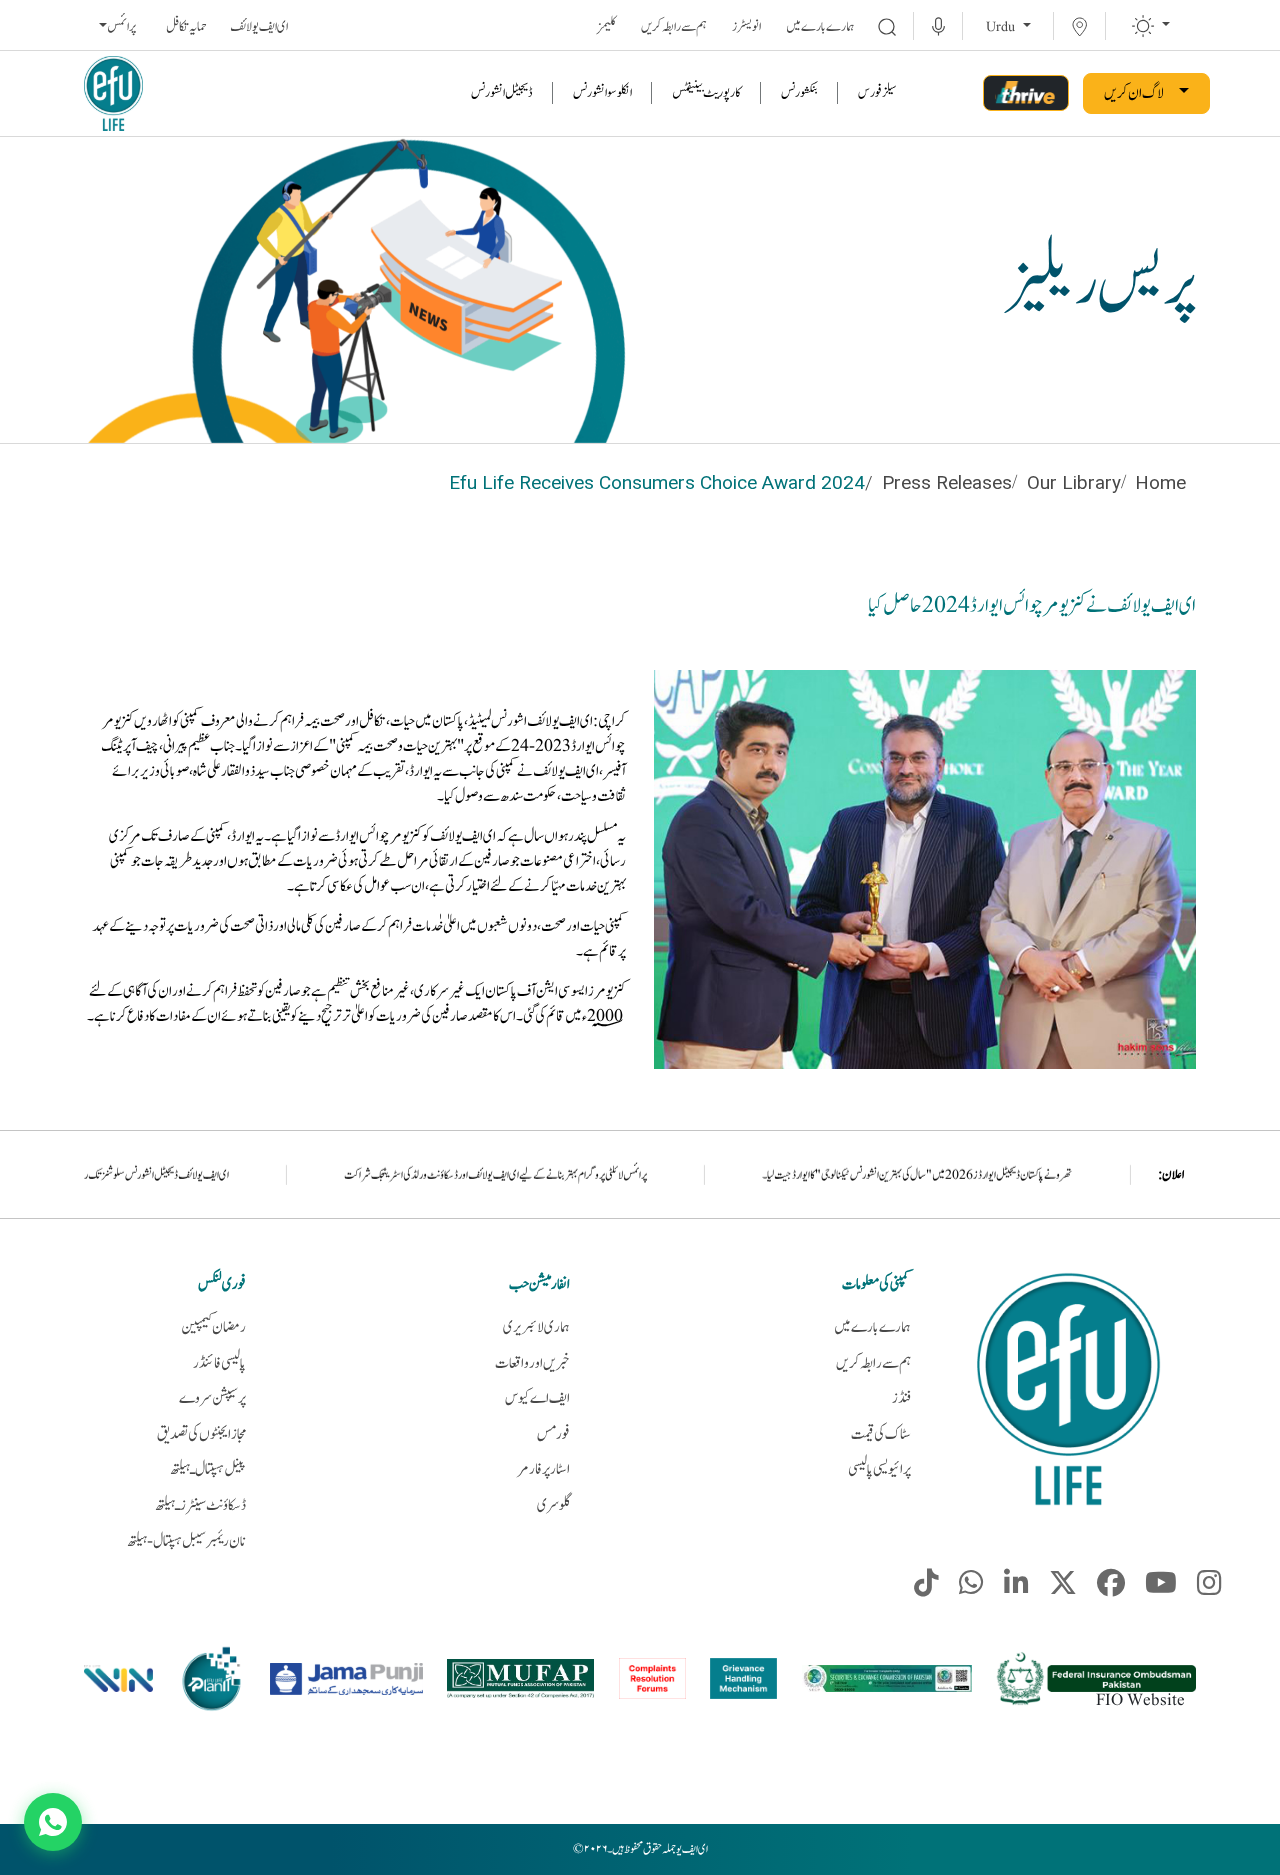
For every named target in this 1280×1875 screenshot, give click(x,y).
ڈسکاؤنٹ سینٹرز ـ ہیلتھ (200, 1505)
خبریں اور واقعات (532, 1363)
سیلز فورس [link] (877, 93)
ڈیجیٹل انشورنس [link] (502, 93)
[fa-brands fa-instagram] (1209, 1588)
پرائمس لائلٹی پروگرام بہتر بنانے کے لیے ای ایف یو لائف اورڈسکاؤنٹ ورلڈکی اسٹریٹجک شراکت (624, 1175)
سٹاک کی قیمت (881, 1434)
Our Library (1074, 483)
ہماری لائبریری (536, 1327)
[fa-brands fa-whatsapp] (971, 1588)
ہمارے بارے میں (820, 27)
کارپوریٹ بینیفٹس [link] (706, 93)
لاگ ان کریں (1134, 93)
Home (1160, 483)
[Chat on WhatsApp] (53, 1822)
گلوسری (553, 1505)
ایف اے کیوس (537, 1398)
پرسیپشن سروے (212, 1398)
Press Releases (947, 483)
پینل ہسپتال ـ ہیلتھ (208, 1469)
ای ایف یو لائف (259, 27)
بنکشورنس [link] (799, 93)
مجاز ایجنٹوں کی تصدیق (201, 1434)
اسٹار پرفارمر (543, 1469)
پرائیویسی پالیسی (879, 1469)
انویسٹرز (746, 27)
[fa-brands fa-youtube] (1161, 1588)
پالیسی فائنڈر (219, 1363)
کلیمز (607, 27)
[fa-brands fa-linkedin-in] (1016, 1588)
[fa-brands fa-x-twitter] (1063, 1588)
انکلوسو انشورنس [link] (602, 93)
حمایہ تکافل (186, 27)
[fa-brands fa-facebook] (1111, 1588)
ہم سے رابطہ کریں (674, 27)
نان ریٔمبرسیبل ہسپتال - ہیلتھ (186, 1541)
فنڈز (901, 1398)
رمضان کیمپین (213, 1327)
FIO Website (1140, 1699)
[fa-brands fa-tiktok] (926, 1588)
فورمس (553, 1434)
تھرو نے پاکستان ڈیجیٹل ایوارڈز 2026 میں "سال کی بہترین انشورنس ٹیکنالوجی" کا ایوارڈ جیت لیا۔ (1047, 1175)
